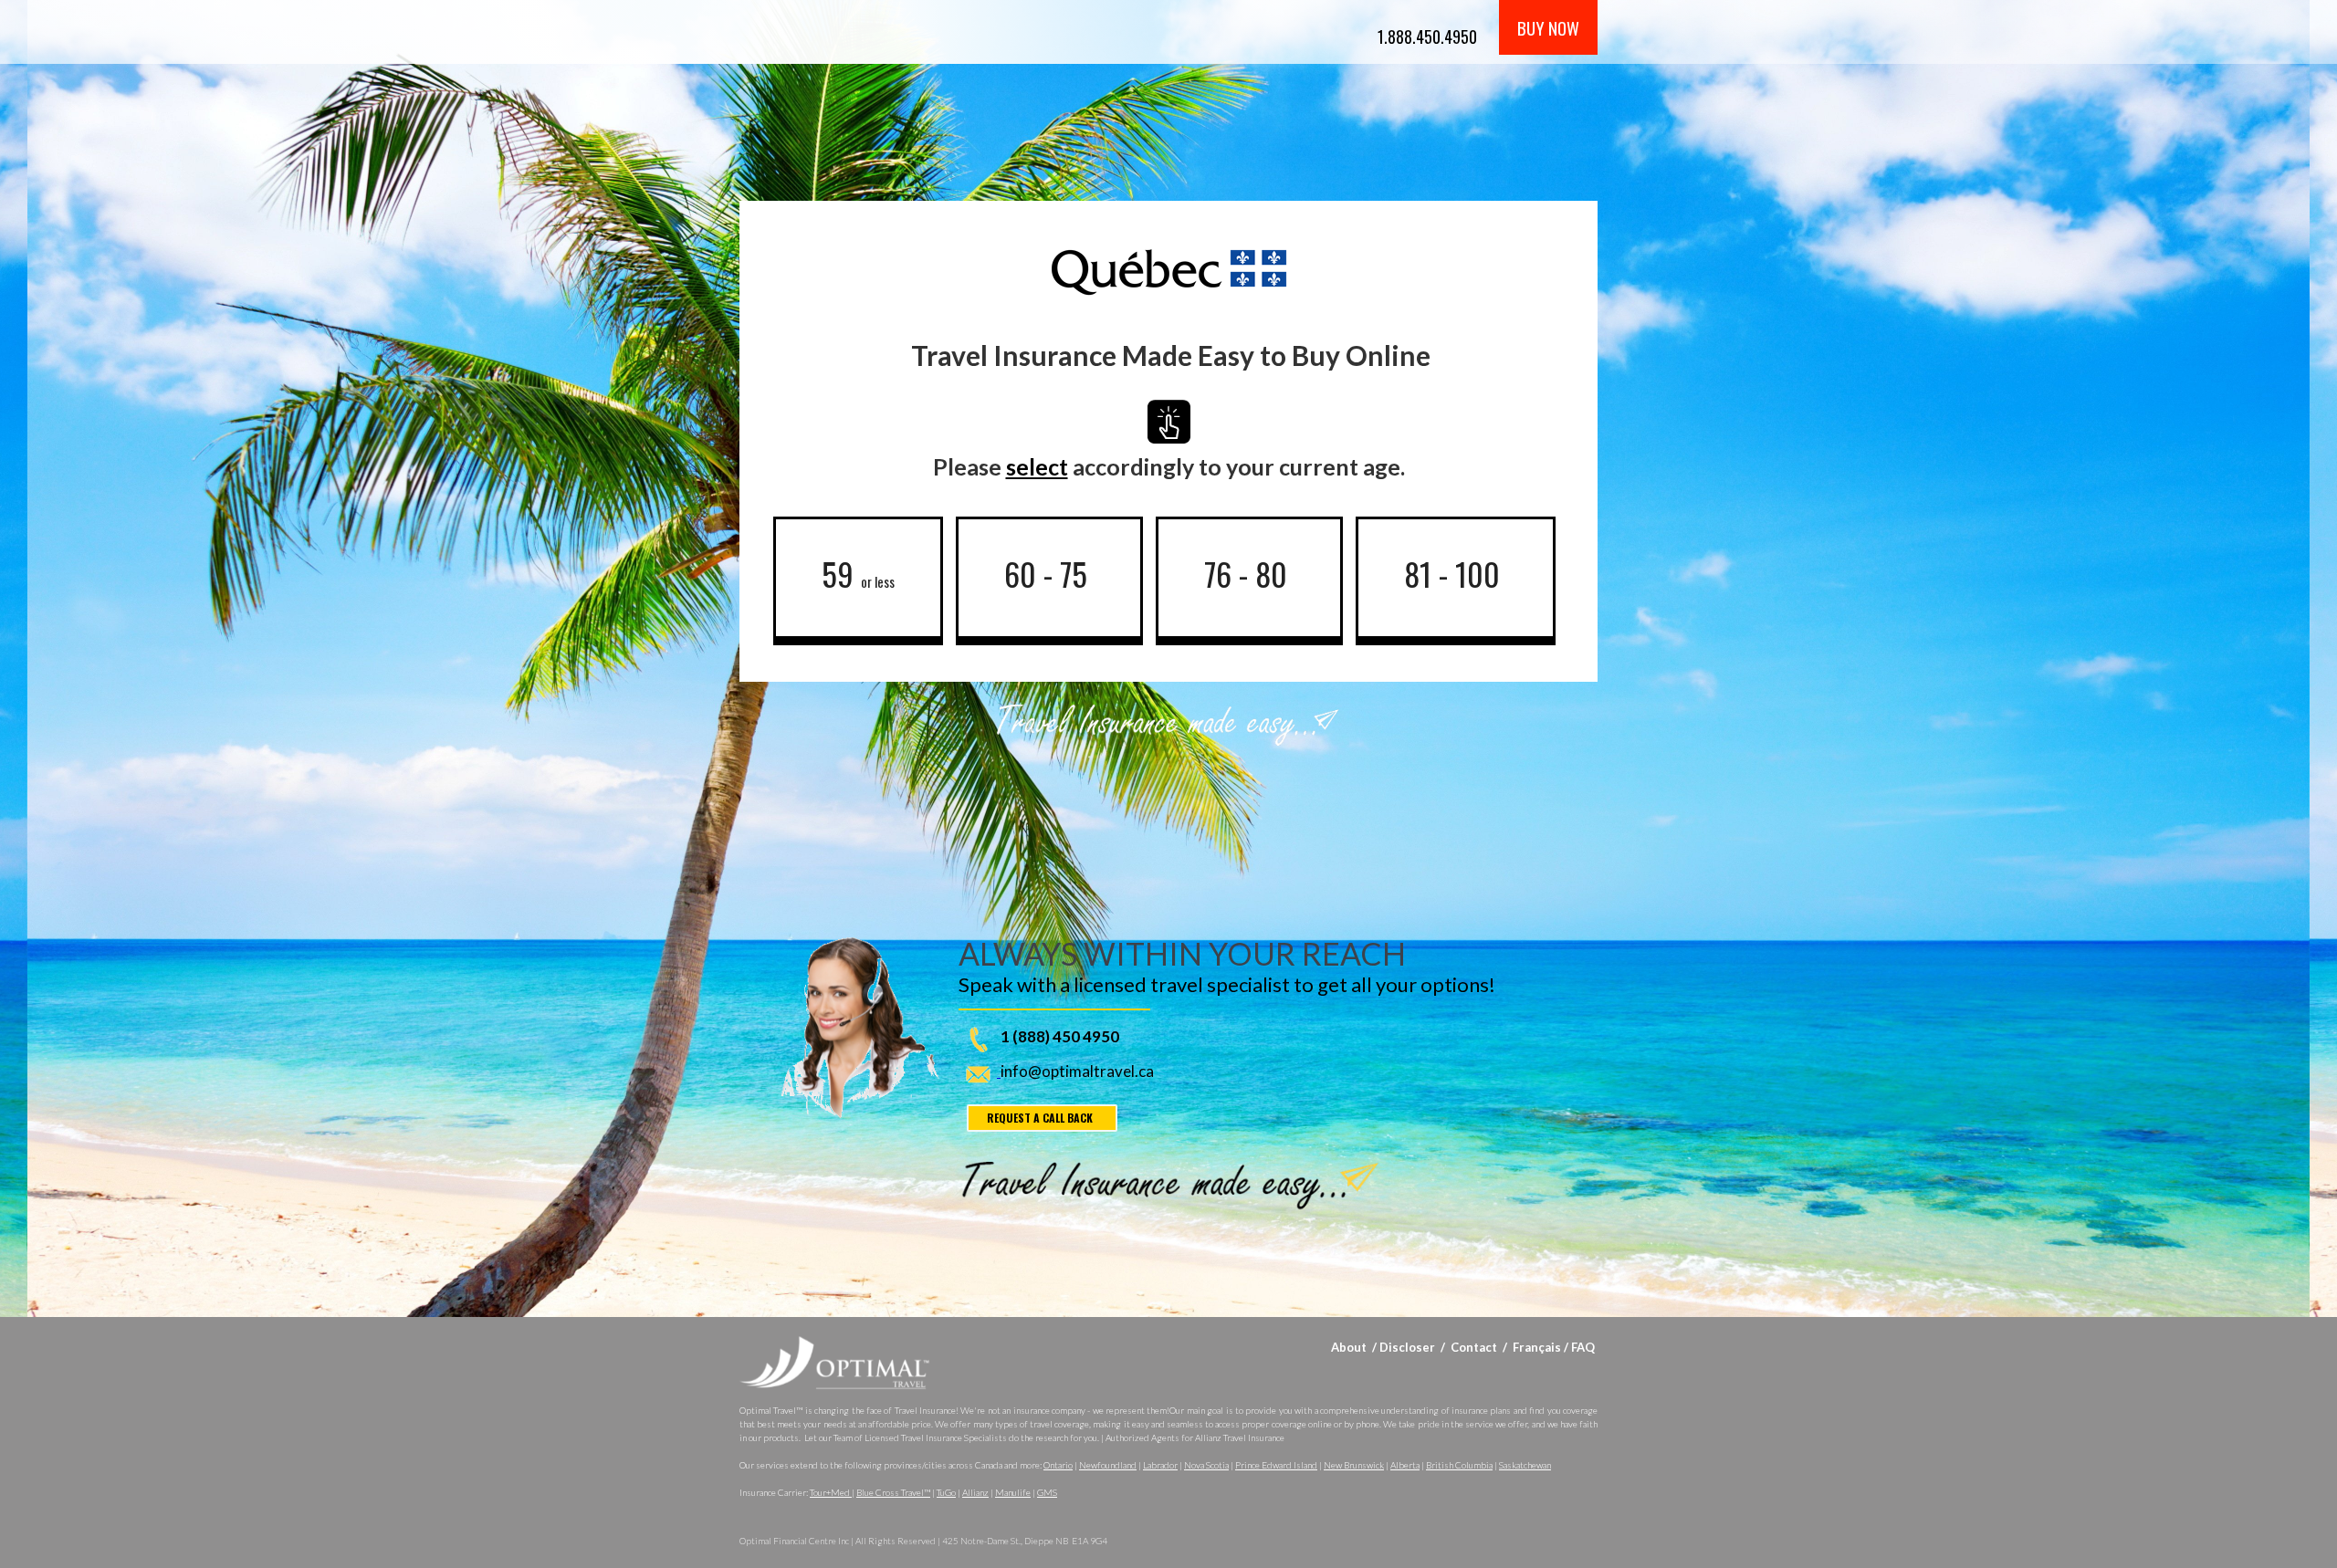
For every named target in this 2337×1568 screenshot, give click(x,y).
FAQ (1583, 1347)
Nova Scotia (1206, 1465)
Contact (1475, 1347)
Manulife (1013, 1492)
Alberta (1405, 1465)
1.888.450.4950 (1427, 37)
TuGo (946, 1492)
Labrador (1160, 1465)
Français (1537, 1347)
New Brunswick (1354, 1465)
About (1349, 1347)
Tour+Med (831, 1492)
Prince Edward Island (1276, 1465)
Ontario (1058, 1465)
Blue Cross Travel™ (893, 1492)
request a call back (1040, 1118)
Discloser (1407, 1347)
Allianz (975, 1492)
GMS (1047, 1492)
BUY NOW (1548, 27)
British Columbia (1459, 1465)
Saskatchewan (1525, 1465)
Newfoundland (1108, 1465)
